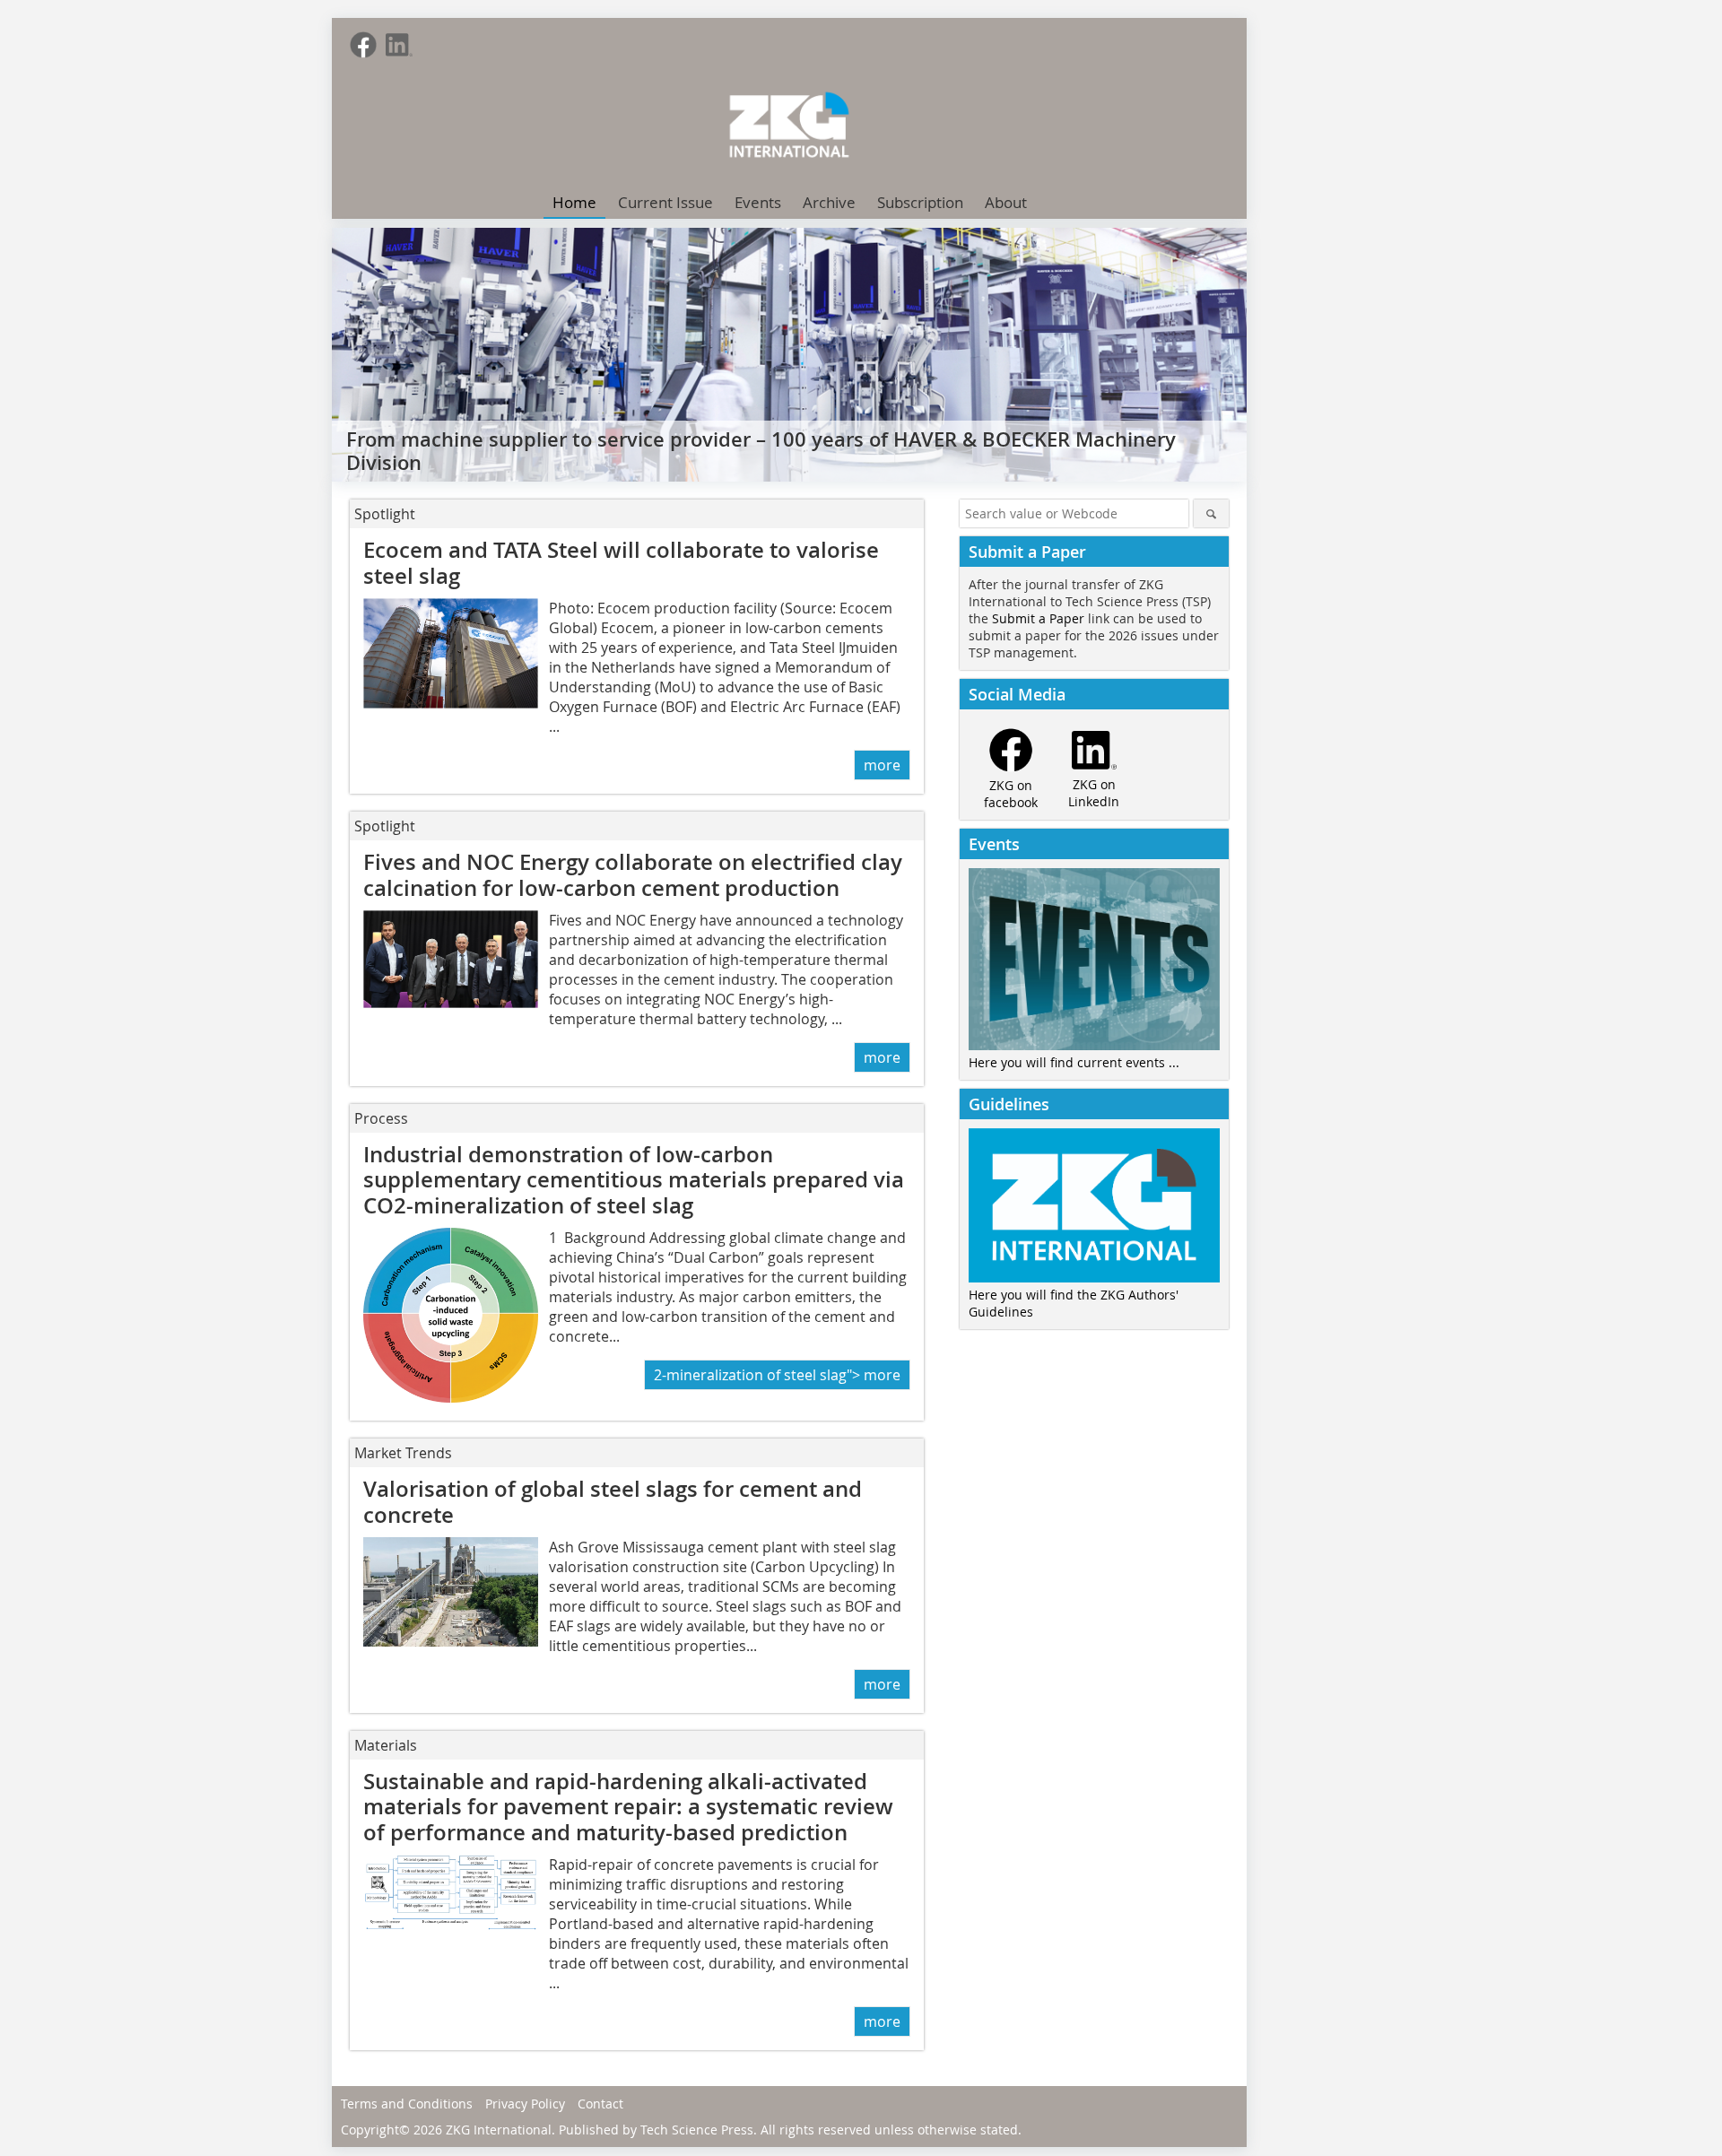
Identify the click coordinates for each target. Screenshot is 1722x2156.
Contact (600, 2104)
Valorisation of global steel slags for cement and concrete (613, 1502)
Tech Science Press (697, 2130)
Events (758, 202)
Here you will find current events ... (1074, 1062)
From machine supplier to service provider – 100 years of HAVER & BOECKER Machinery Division (761, 451)
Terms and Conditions (407, 2104)
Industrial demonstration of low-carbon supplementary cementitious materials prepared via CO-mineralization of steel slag (634, 1180)
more (882, 765)
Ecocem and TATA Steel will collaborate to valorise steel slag (621, 563)
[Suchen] (1211, 513)
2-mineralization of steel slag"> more (777, 1375)
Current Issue (665, 202)
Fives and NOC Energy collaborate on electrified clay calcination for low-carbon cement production (633, 875)
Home (574, 202)
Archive (829, 202)
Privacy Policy (525, 2104)
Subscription (920, 202)
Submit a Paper (1038, 618)
